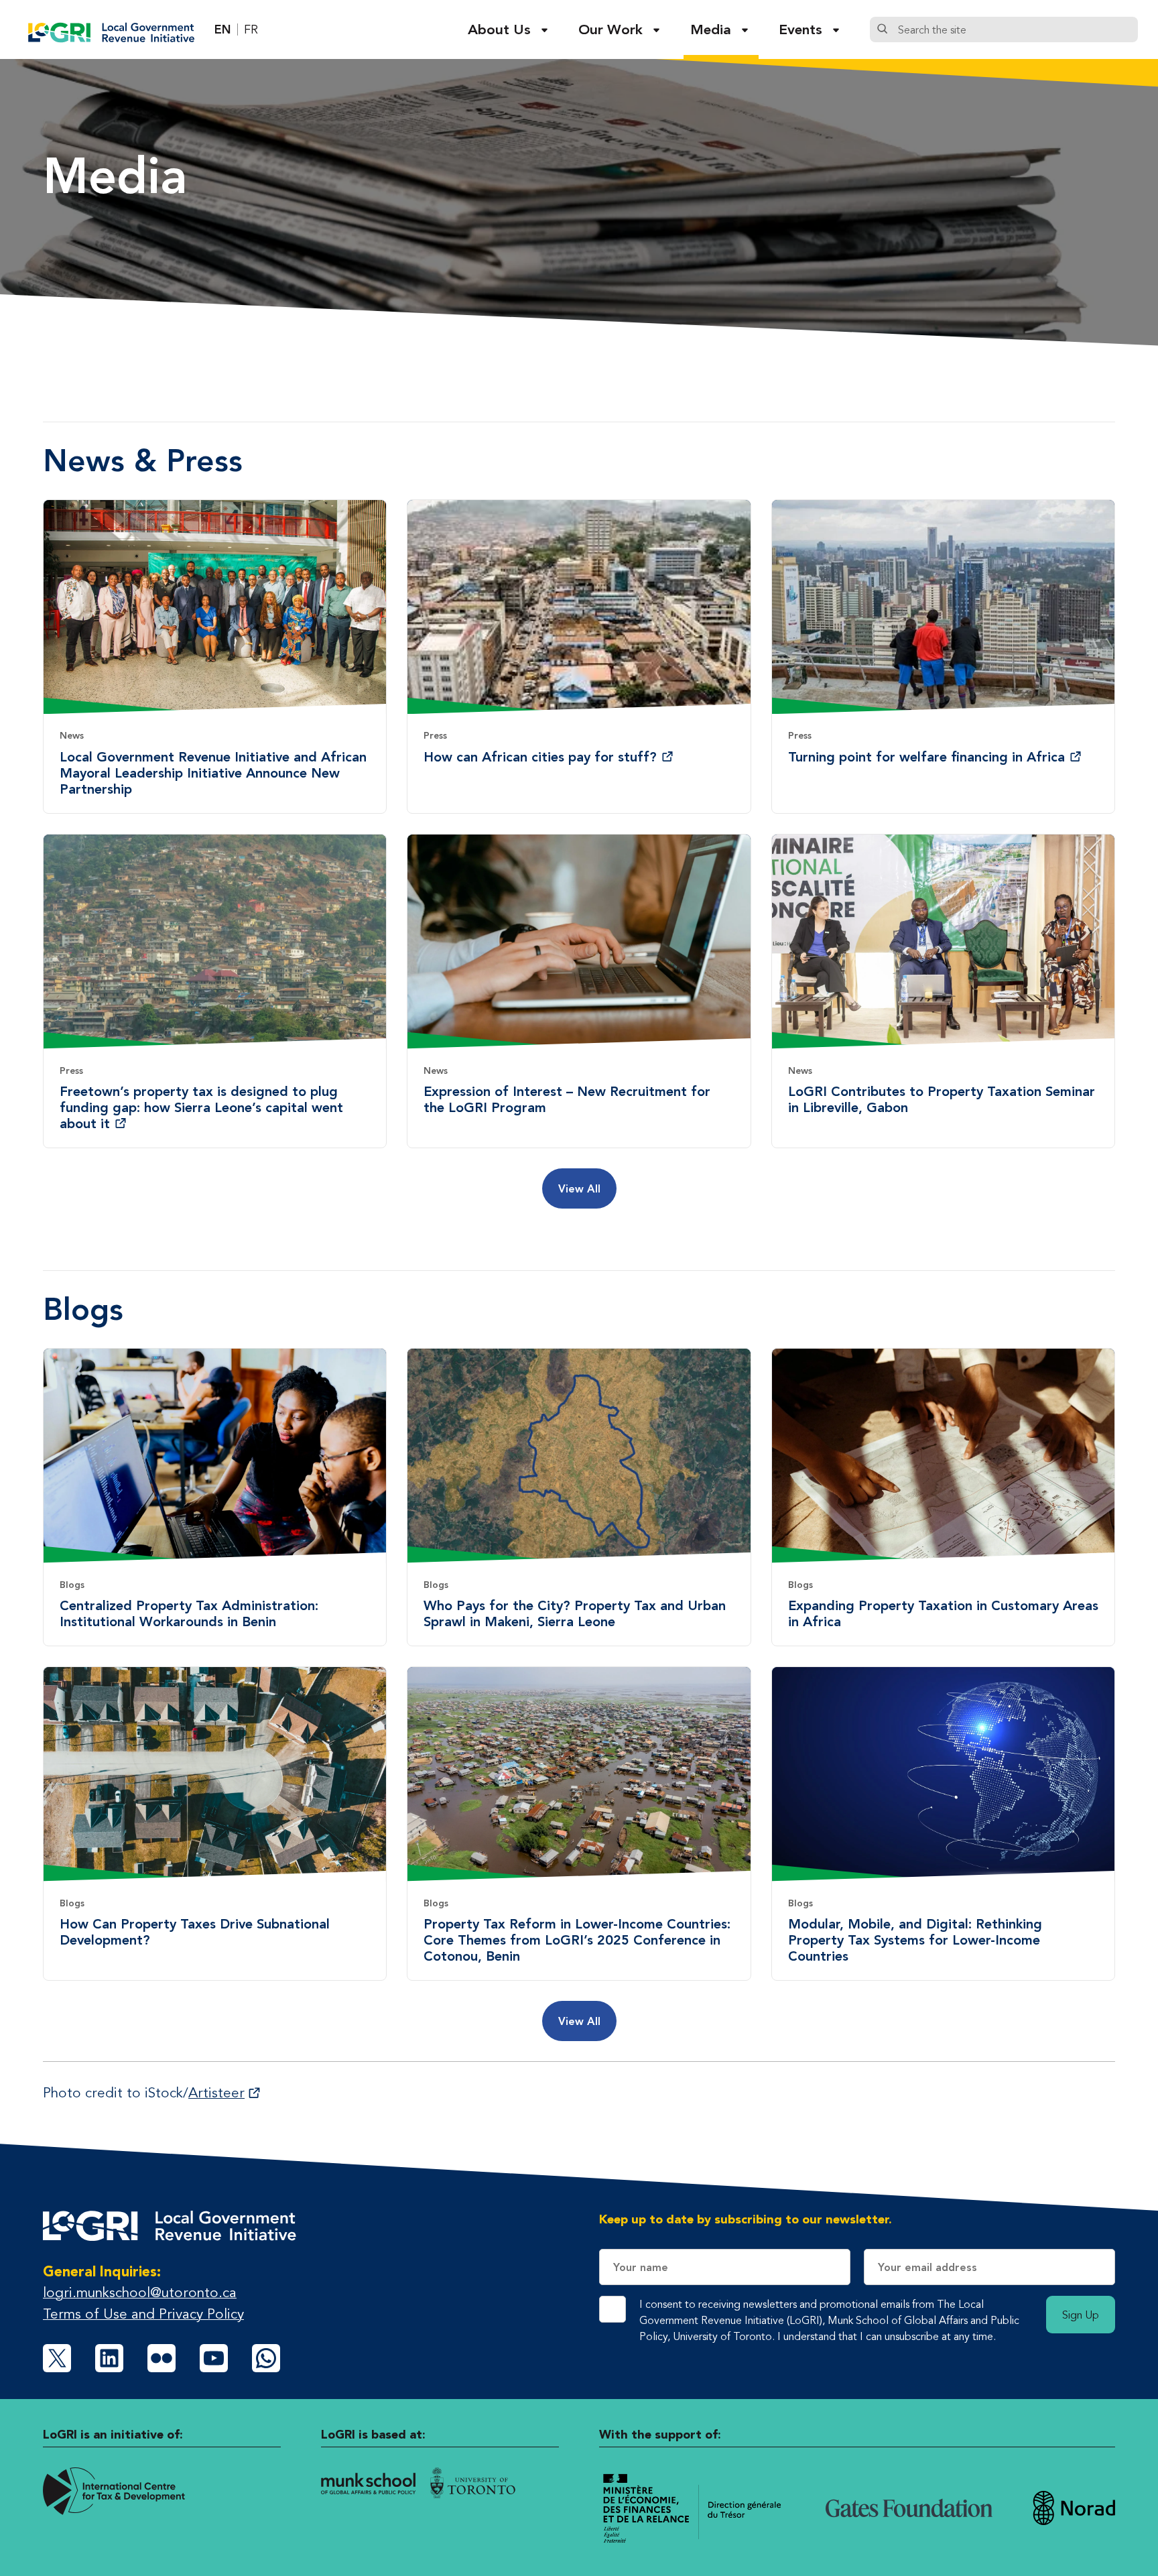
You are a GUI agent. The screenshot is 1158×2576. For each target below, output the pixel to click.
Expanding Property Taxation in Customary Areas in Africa (943, 1613)
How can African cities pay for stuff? (540, 757)
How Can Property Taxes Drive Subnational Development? (195, 1932)
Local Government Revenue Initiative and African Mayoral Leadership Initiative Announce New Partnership (213, 773)
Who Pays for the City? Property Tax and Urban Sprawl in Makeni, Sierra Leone (575, 1613)
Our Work (610, 29)
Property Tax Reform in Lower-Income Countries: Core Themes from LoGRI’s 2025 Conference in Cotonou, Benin (577, 1940)
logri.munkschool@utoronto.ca (140, 2292)
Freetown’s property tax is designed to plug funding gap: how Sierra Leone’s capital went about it (201, 1107)
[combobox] (1015, 29)
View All (579, 1188)
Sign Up (1081, 2315)
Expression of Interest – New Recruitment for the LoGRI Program (567, 1099)
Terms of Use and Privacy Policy (143, 2314)
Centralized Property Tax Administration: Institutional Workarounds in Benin (189, 1613)
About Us (499, 29)
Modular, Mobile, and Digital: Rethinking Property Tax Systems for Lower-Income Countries (915, 1940)
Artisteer (216, 2092)
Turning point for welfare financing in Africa (926, 757)
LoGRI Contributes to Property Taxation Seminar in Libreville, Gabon (942, 1099)
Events (800, 29)
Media (711, 29)
